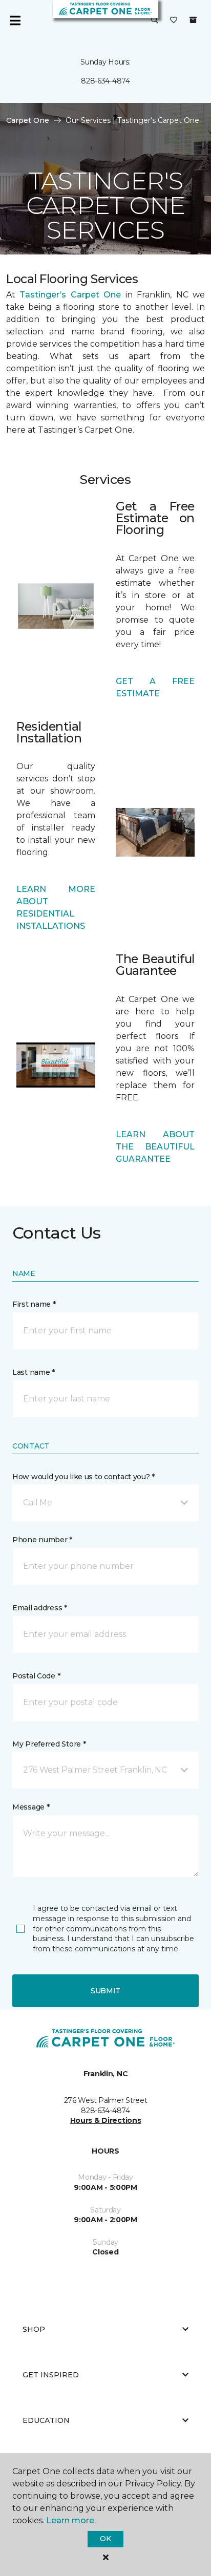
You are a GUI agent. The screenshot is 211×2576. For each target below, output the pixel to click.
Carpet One (28, 120)
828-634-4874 (105, 81)
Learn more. (71, 2520)
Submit (105, 1991)
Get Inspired (51, 2375)
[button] (155, 20)
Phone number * (42, 1540)
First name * (34, 1304)
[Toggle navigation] (15, 20)
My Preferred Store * (49, 1744)
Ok (105, 2539)
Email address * (40, 1608)
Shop (34, 2329)
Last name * (34, 1372)
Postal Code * (36, 1676)
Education (46, 2420)
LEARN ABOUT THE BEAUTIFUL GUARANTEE (155, 1147)
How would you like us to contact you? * (83, 1477)
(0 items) (193, 20)
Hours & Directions (106, 2120)
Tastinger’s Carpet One (70, 295)
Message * (31, 1807)
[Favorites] (174, 20)
